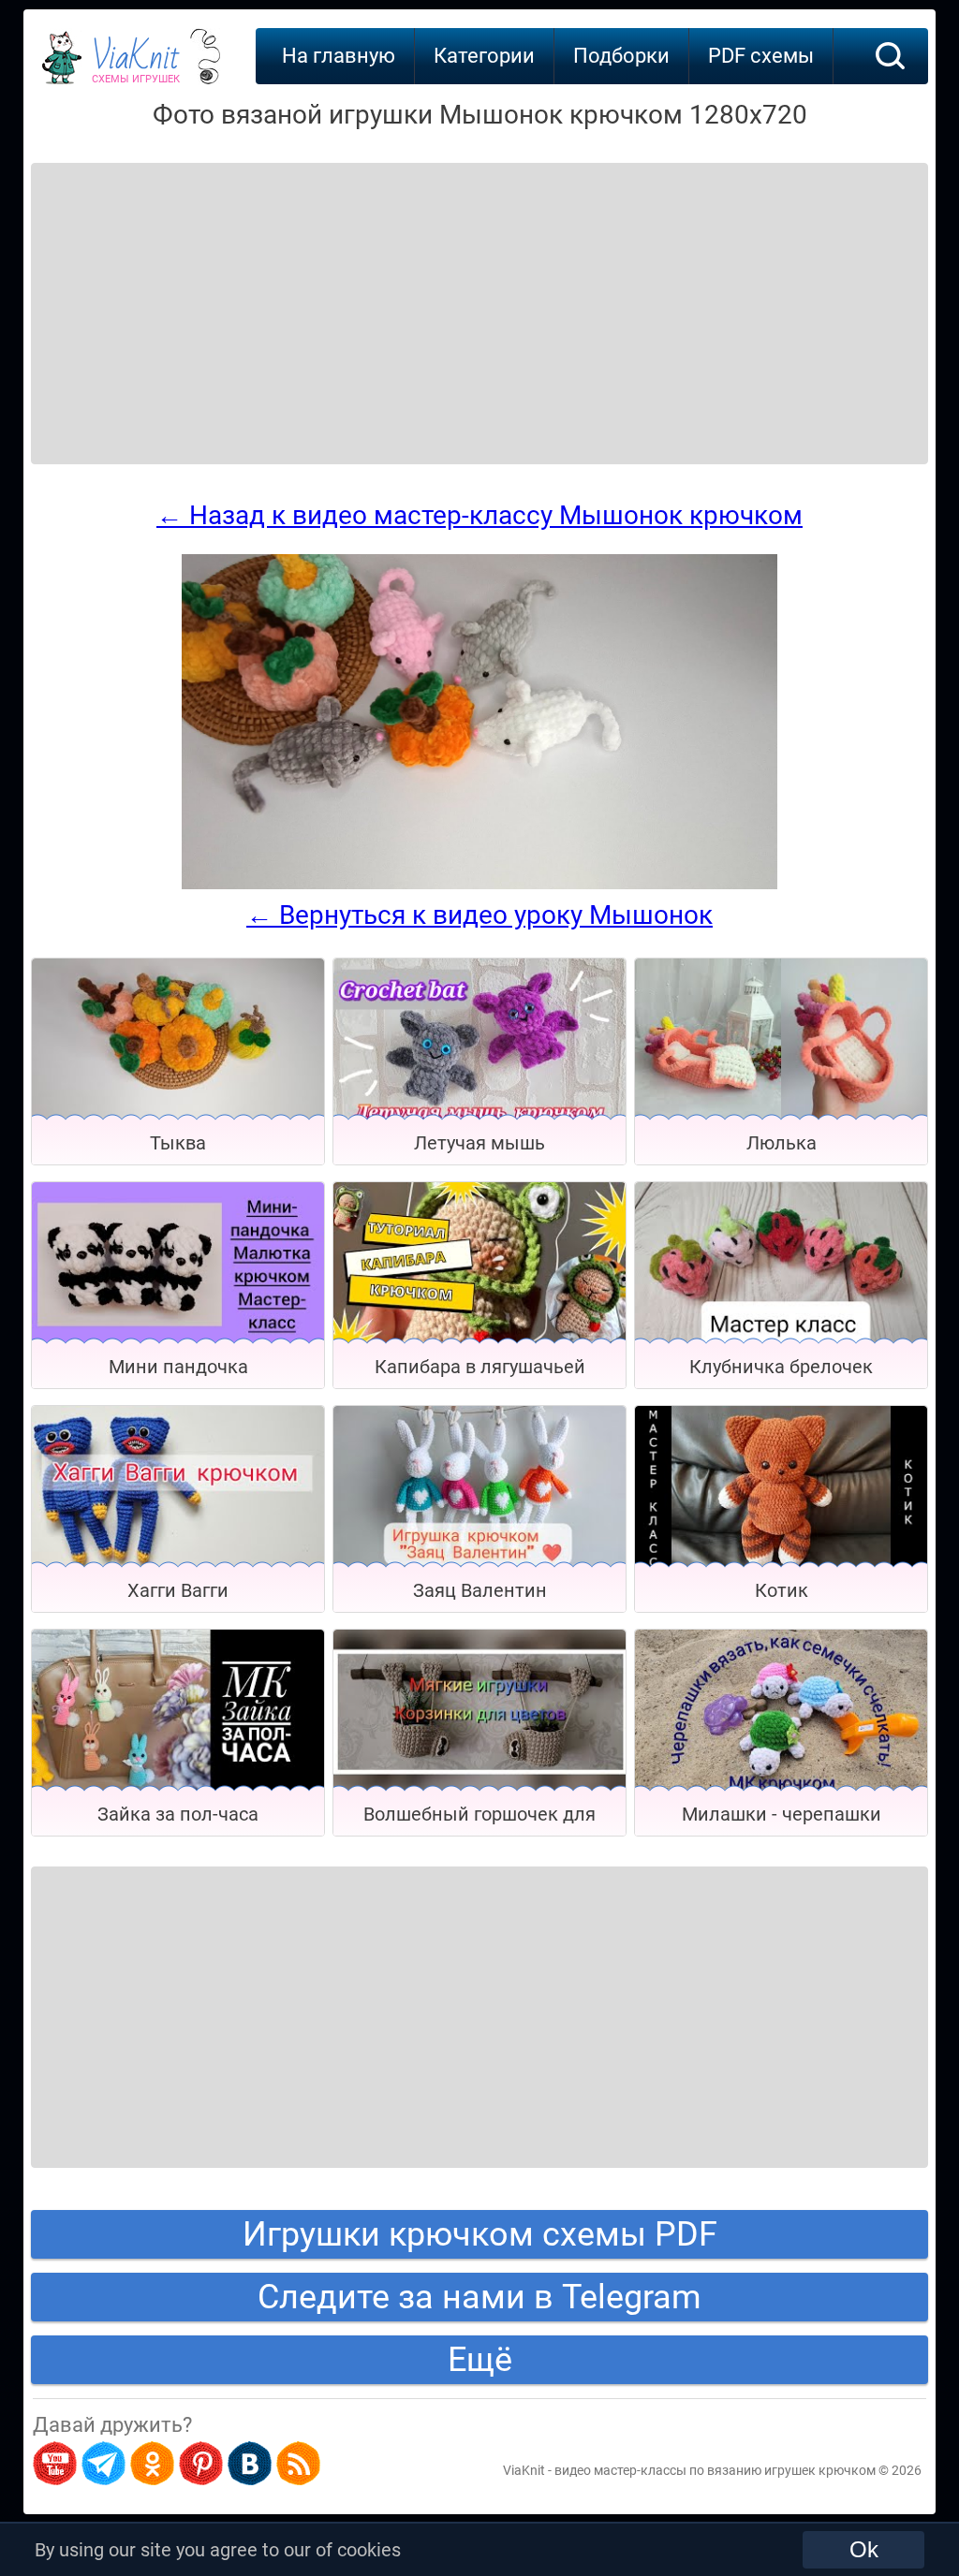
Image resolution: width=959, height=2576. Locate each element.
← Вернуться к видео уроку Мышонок (479, 915)
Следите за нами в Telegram (479, 2297)
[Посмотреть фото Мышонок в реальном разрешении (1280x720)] (479, 885)
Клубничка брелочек (781, 1367)
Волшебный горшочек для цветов (479, 1819)
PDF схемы (761, 56)
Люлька (782, 1143)
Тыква (178, 1143)
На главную (339, 56)
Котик (782, 1590)
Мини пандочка (178, 1367)
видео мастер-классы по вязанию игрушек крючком (715, 2470)
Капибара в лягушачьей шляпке (480, 1372)
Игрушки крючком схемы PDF (480, 2234)
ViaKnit (136, 66)
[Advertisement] (182, 290)
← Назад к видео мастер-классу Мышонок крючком (479, 515)
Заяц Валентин (480, 1590)
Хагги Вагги (178, 1590)
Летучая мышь (479, 1143)
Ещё (480, 2360)
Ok (864, 2549)
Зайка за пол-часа (178, 1814)
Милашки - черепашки (782, 1814)
